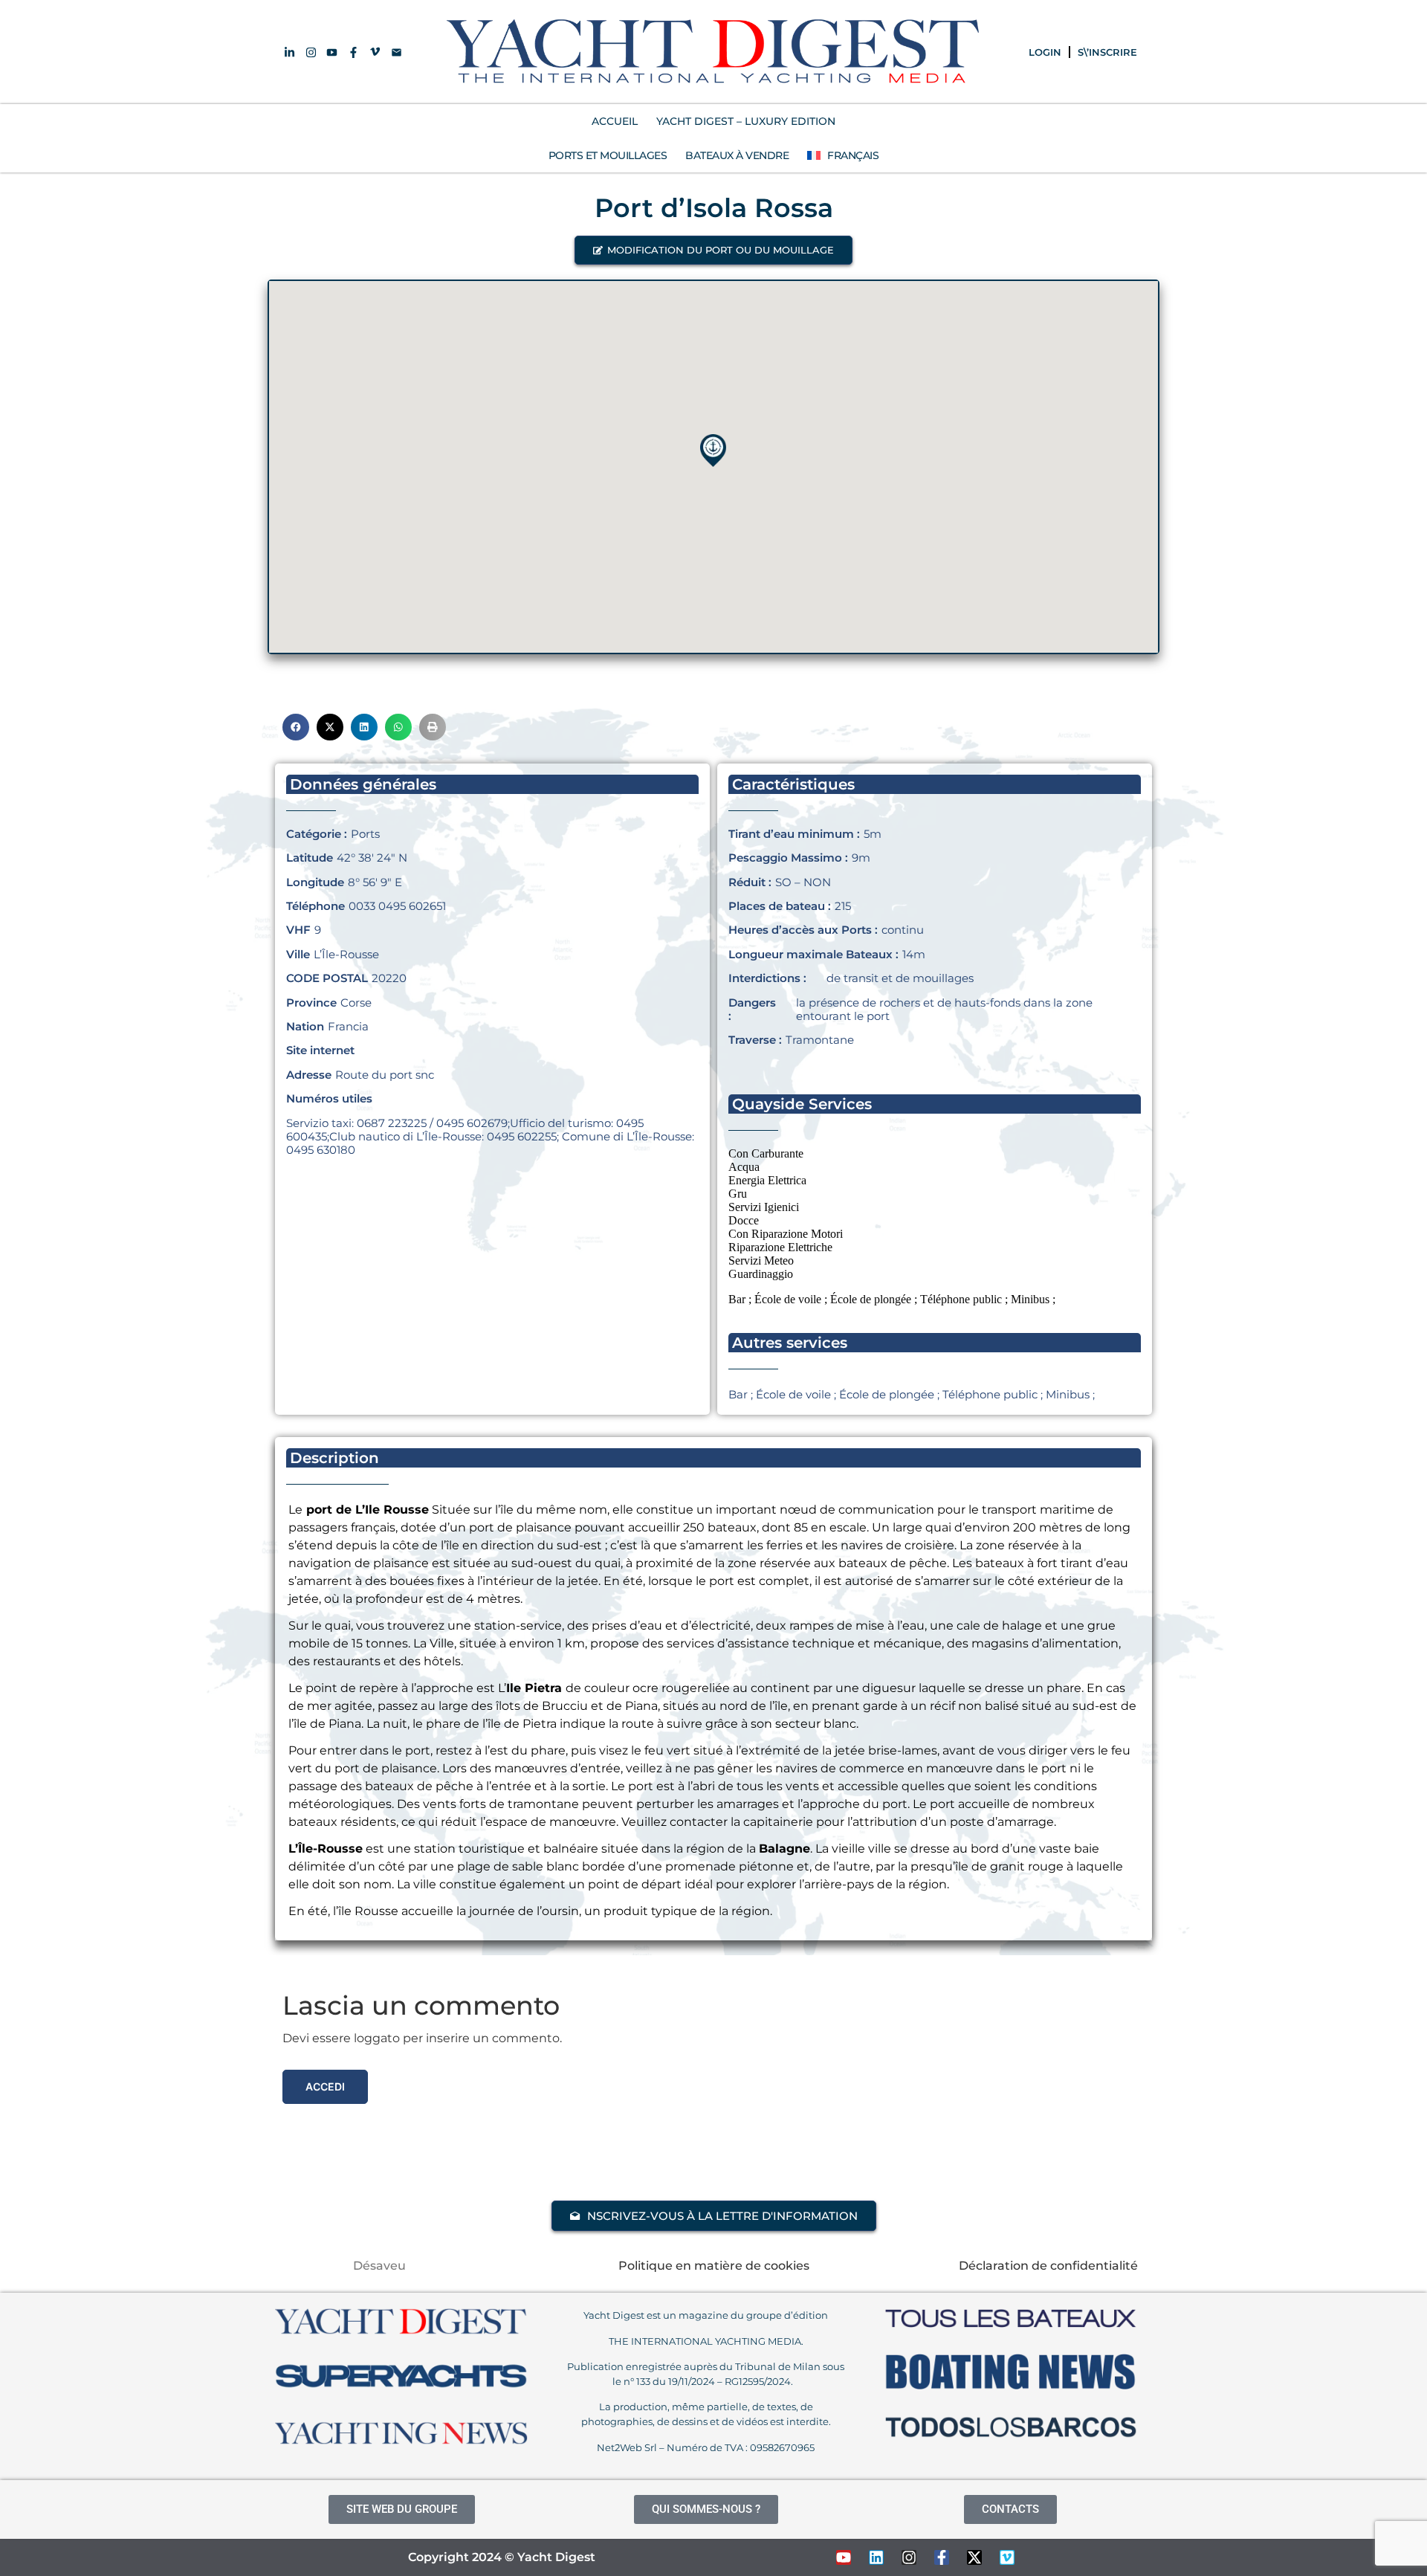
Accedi (325, 2086)
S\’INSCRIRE (1107, 52)
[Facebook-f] (942, 2557)
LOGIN (1045, 52)
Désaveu (379, 2266)
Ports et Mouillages (608, 155)
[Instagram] (909, 2557)
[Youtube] (844, 2557)
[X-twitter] (974, 2557)
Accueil (615, 121)
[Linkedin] (876, 2557)
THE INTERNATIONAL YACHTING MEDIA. (706, 2341)
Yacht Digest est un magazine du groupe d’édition (706, 2315)
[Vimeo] (1007, 2557)
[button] (713, 250)
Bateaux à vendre (737, 155)
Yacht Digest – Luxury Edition (746, 121)
